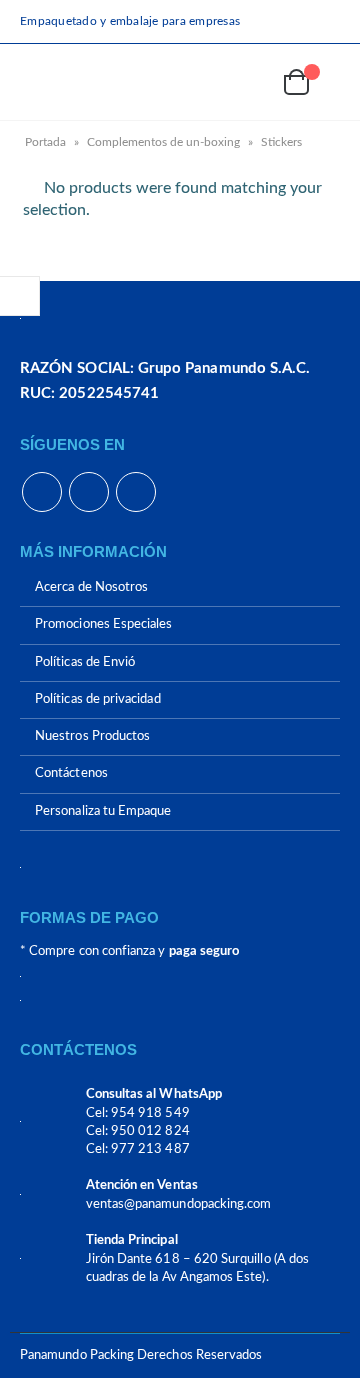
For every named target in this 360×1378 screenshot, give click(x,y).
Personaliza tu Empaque (103, 811)
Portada (45, 142)
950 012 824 (150, 1131)
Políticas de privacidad (98, 699)
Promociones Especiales (103, 625)
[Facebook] (268, 21)
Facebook (42, 492)
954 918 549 (150, 1113)
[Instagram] (327, 21)
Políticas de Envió (85, 662)
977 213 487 (150, 1149)
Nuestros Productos (92, 736)
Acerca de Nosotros (91, 587)
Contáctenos (71, 774)
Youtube (89, 492)
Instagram (136, 492)
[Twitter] (298, 21)
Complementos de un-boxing (163, 142)
